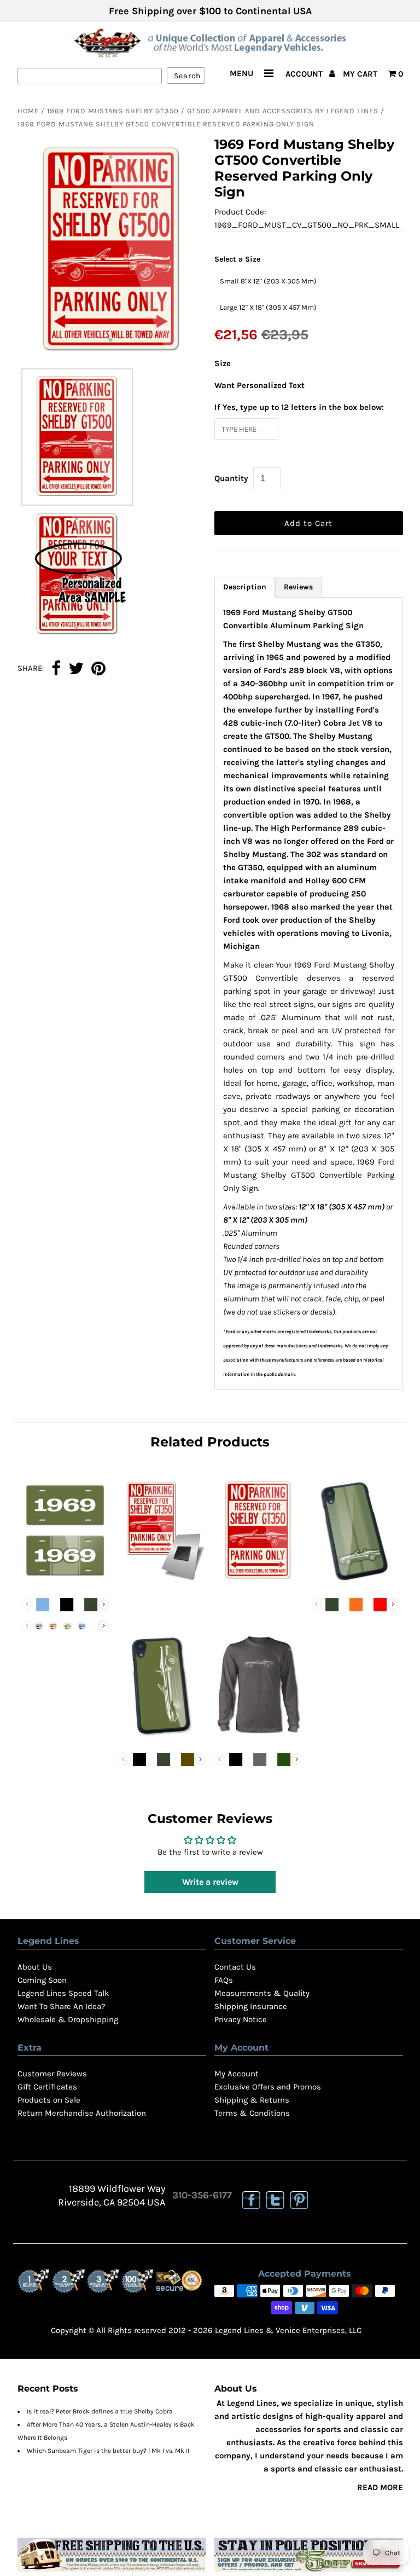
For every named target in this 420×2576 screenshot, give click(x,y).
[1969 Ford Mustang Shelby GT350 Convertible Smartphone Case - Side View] (162, 1738)
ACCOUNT (305, 74)
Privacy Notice (241, 2019)
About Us (35, 1967)
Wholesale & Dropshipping (68, 2019)
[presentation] (104, 1604)
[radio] (268, 281)
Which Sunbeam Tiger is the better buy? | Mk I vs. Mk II (108, 2451)
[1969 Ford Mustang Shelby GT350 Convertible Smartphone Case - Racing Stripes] (355, 1583)
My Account (237, 2074)
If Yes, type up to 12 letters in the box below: (299, 407)
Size (223, 363)
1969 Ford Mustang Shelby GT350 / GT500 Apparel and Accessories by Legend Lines (213, 111)
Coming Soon (42, 1980)
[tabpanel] (309, 993)
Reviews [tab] (298, 587)
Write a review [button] (210, 1882)
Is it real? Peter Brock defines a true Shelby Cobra (100, 2411)
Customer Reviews (52, 2074)
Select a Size (237, 259)
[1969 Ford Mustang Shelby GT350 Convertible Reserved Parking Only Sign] (258, 1583)
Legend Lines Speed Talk (63, 1993)
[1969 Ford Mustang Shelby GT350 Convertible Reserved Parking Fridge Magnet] (162, 1583)
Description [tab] (245, 587)
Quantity (231, 478)
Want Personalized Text (259, 385)
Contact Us (235, 1967)
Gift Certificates (47, 2087)
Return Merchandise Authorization (82, 2113)
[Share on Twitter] (76, 669)
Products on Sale (49, 2100)
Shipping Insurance (251, 2006)
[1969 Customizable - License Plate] (66, 1583)
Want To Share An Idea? (61, 2006)
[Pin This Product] (98, 669)
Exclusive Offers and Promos (268, 2087)
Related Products (210, 1442)
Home (28, 111)
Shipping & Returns (252, 2100)
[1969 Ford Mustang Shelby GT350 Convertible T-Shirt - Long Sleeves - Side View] (258, 1738)
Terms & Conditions (252, 2113)
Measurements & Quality (262, 1993)
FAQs (224, 1980)
